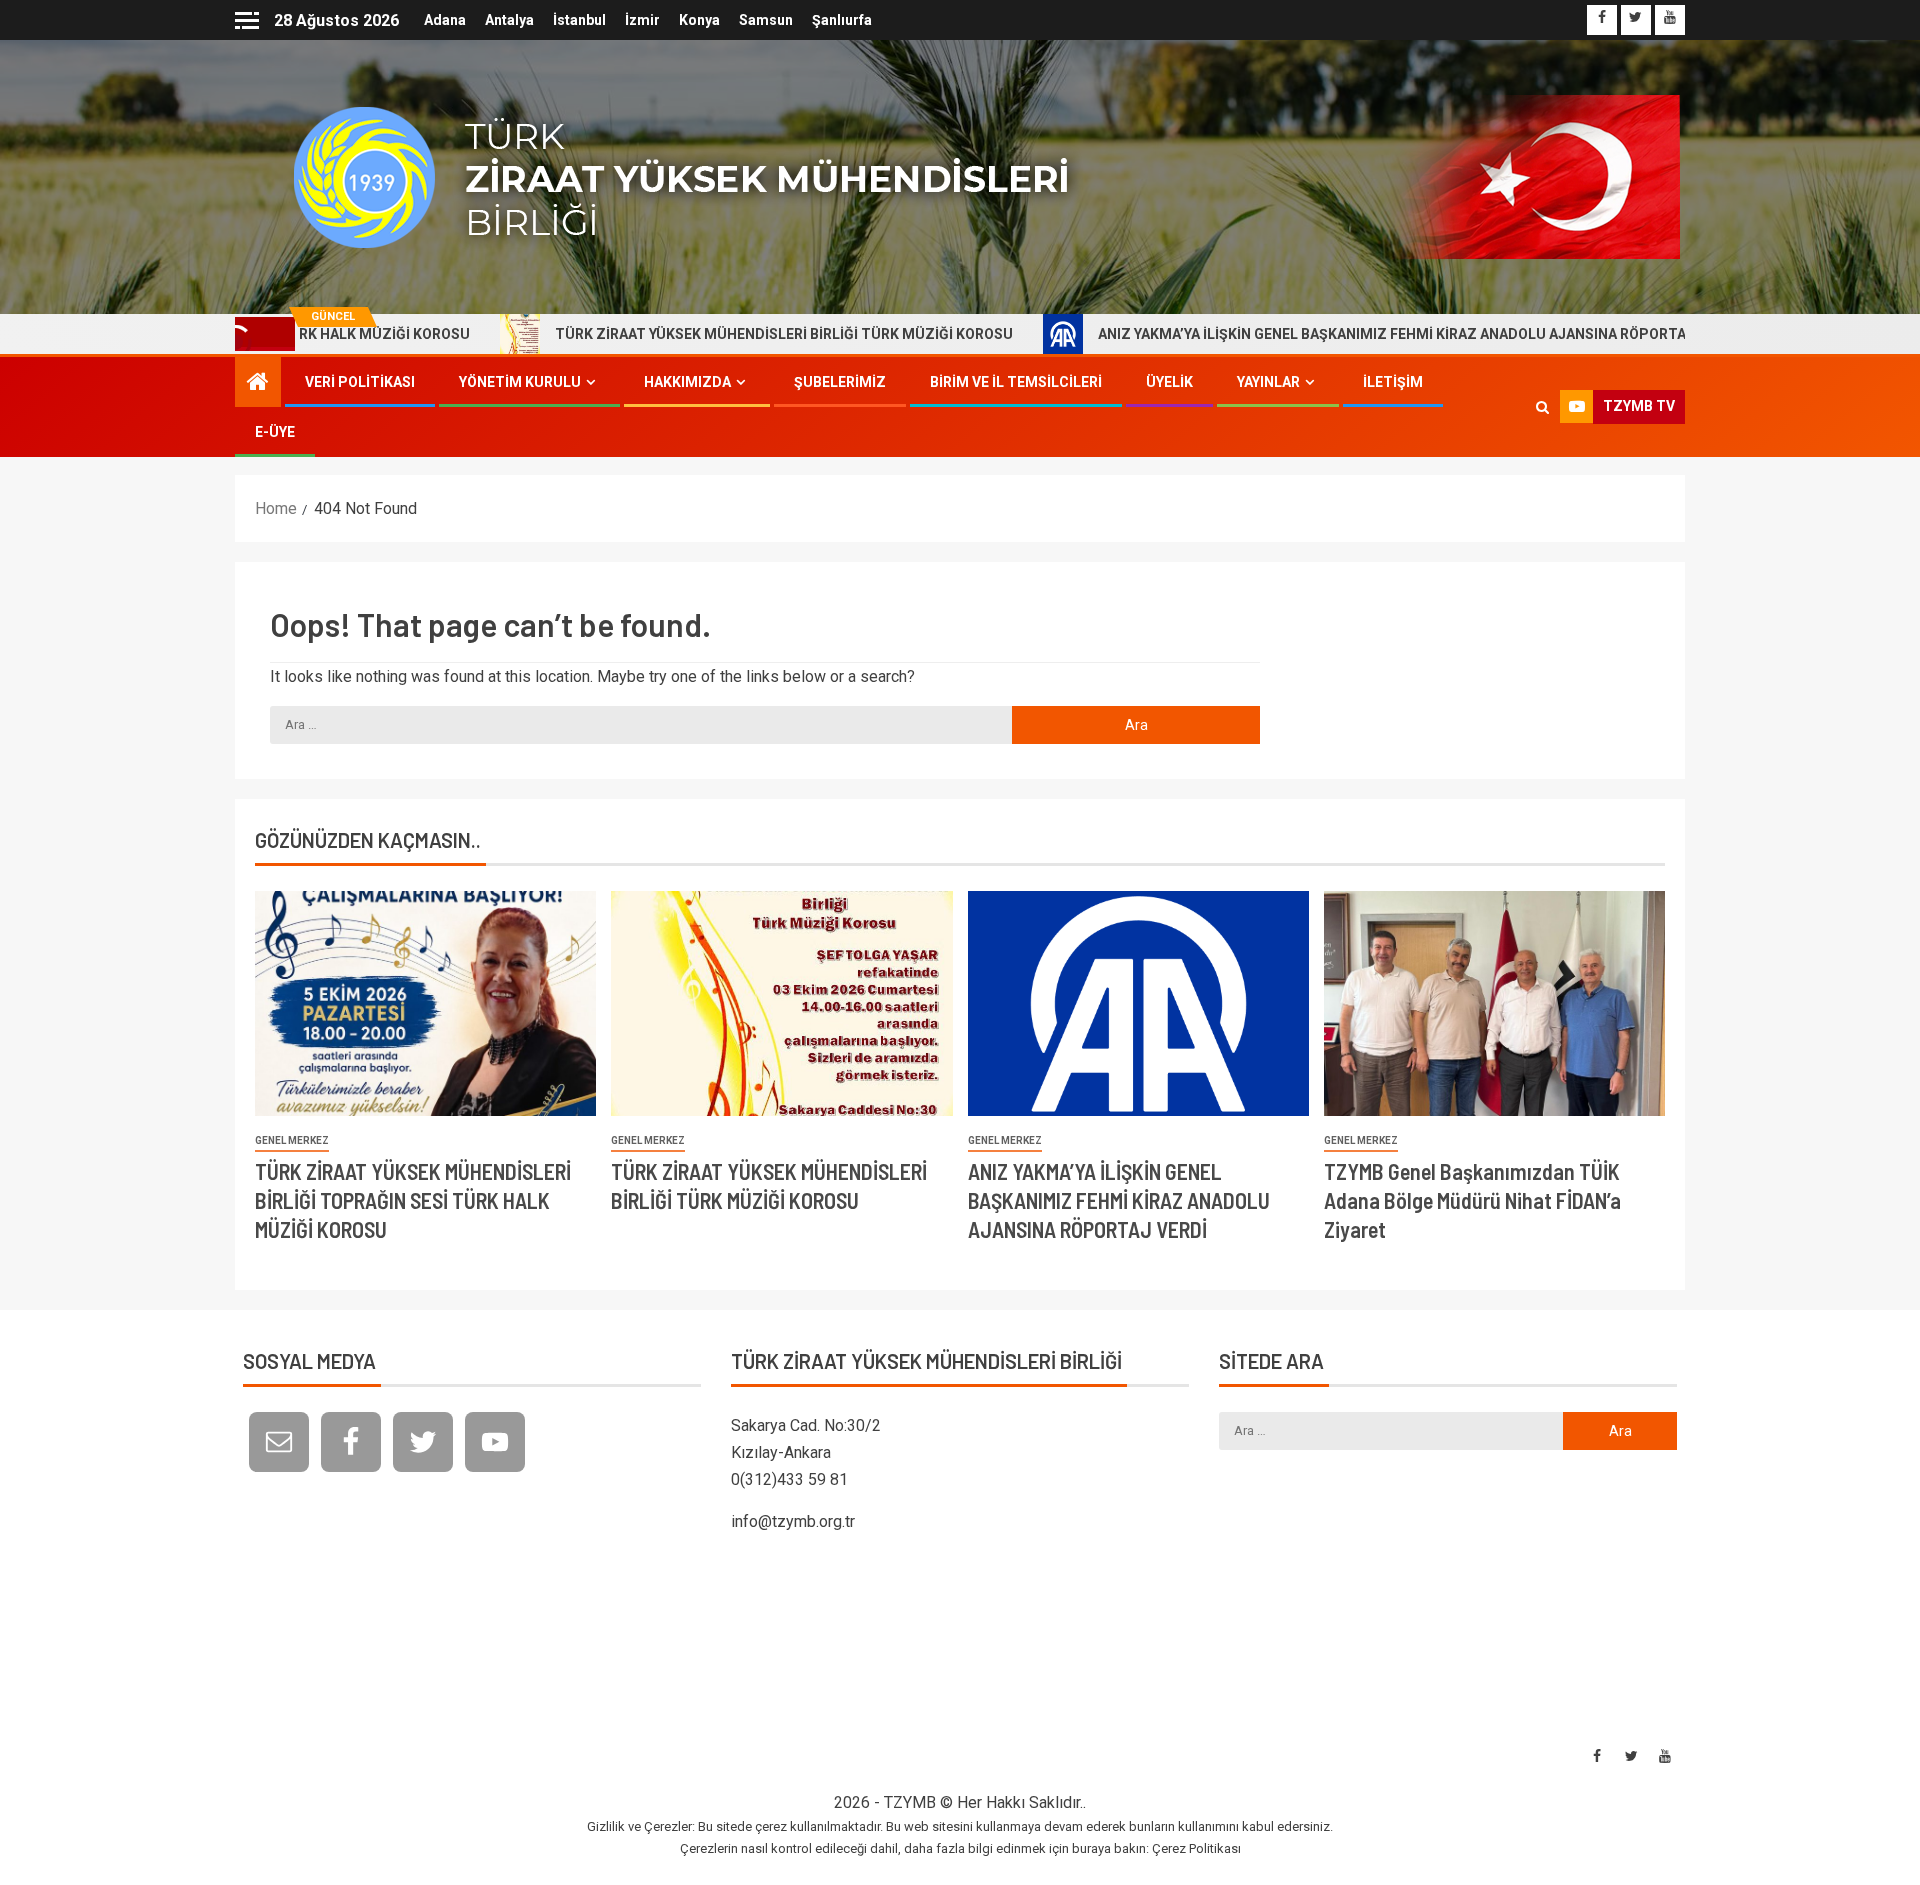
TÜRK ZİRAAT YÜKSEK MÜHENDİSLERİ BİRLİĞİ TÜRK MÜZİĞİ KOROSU (672, 334)
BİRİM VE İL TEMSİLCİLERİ (1016, 382)
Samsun (766, 20)
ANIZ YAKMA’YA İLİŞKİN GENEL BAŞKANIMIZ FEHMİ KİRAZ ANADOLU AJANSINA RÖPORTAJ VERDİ (1305, 334)
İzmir (642, 20)
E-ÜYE (275, 432)
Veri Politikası (360, 382)
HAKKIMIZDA (687, 382)
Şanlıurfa (842, 20)
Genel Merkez (292, 1140)
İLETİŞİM (1393, 382)
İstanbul (579, 20)
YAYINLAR (1268, 382)
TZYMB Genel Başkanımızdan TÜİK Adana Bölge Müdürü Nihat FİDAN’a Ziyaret (1472, 1200)
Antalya (509, 20)
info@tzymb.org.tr (793, 1521)
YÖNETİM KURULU (520, 382)
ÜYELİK (1169, 382)
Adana (445, 20)
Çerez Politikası (1196, 1848)
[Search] (1542, 407)
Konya (699, 20)
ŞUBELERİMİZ (840, 382)
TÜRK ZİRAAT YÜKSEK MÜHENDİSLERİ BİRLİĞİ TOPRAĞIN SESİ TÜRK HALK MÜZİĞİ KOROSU (413, 1200)
